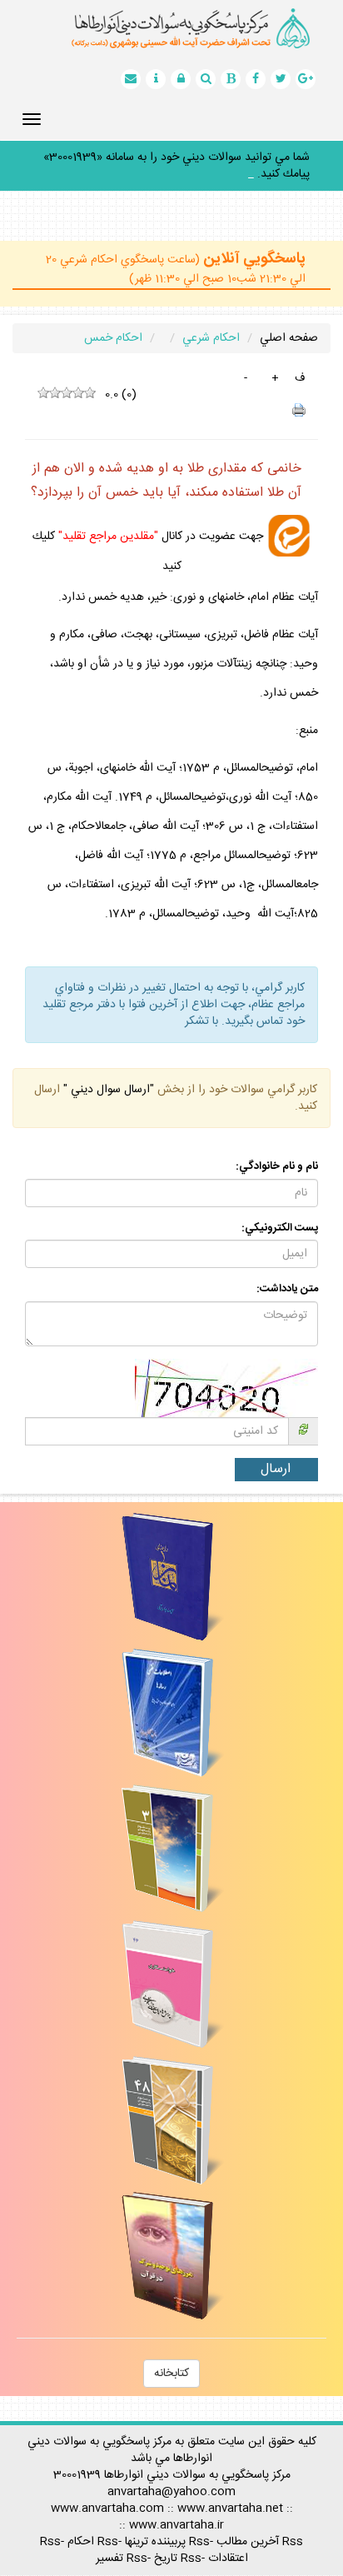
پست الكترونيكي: (280, 1228)
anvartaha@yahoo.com (171, 2492)
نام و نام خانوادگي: (277, 1167)
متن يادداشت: (287, 1289)
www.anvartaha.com (107, 2509)
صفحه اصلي (289, 338)
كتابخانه (171, 2374)
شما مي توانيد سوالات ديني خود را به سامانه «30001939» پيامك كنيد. (176, 166)
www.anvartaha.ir (176, 2525)
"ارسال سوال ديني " (107, 1090)
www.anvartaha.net (230, 2509)
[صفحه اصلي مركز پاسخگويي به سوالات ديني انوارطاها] (171, 28)
